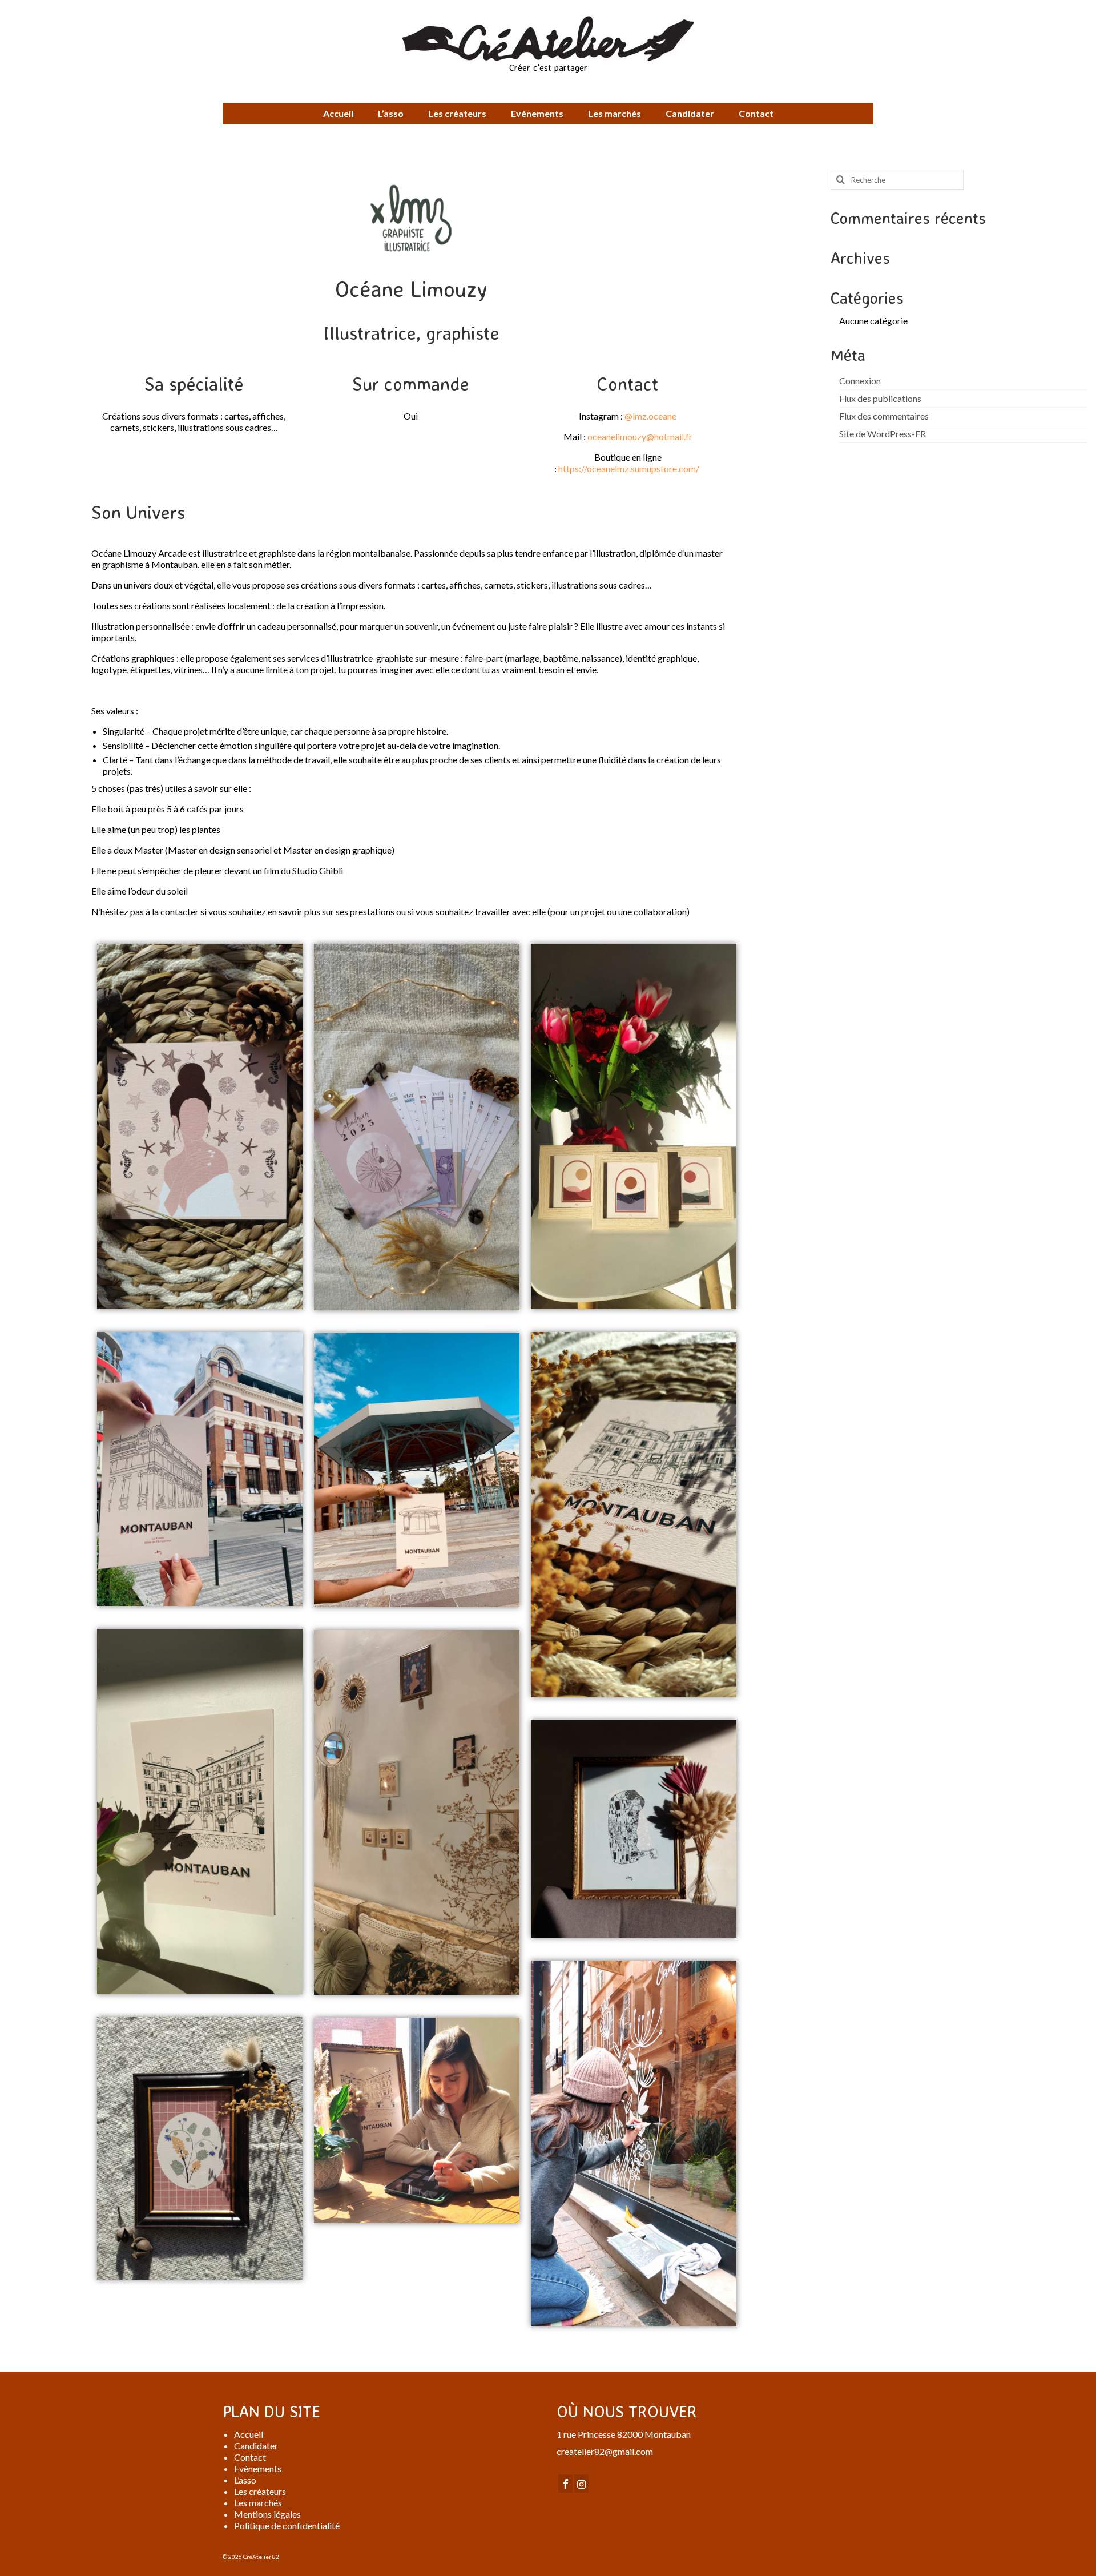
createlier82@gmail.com (605, 2451)
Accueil (249, 2434)
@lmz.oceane (650, 416)
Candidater (256, 2446)
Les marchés (258, 2503)
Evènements (258, 2468)
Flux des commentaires (884, 416)
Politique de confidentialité (287, 2525)
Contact (250, 2457)
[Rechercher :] (897, 180)
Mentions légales (267, 2514)
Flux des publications (880, 398)
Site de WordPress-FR (883, 434)
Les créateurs (260, 2491)
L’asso (245, 2480)
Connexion (860, 381)
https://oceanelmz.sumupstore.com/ (629, 468)
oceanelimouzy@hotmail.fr (640, 436)
